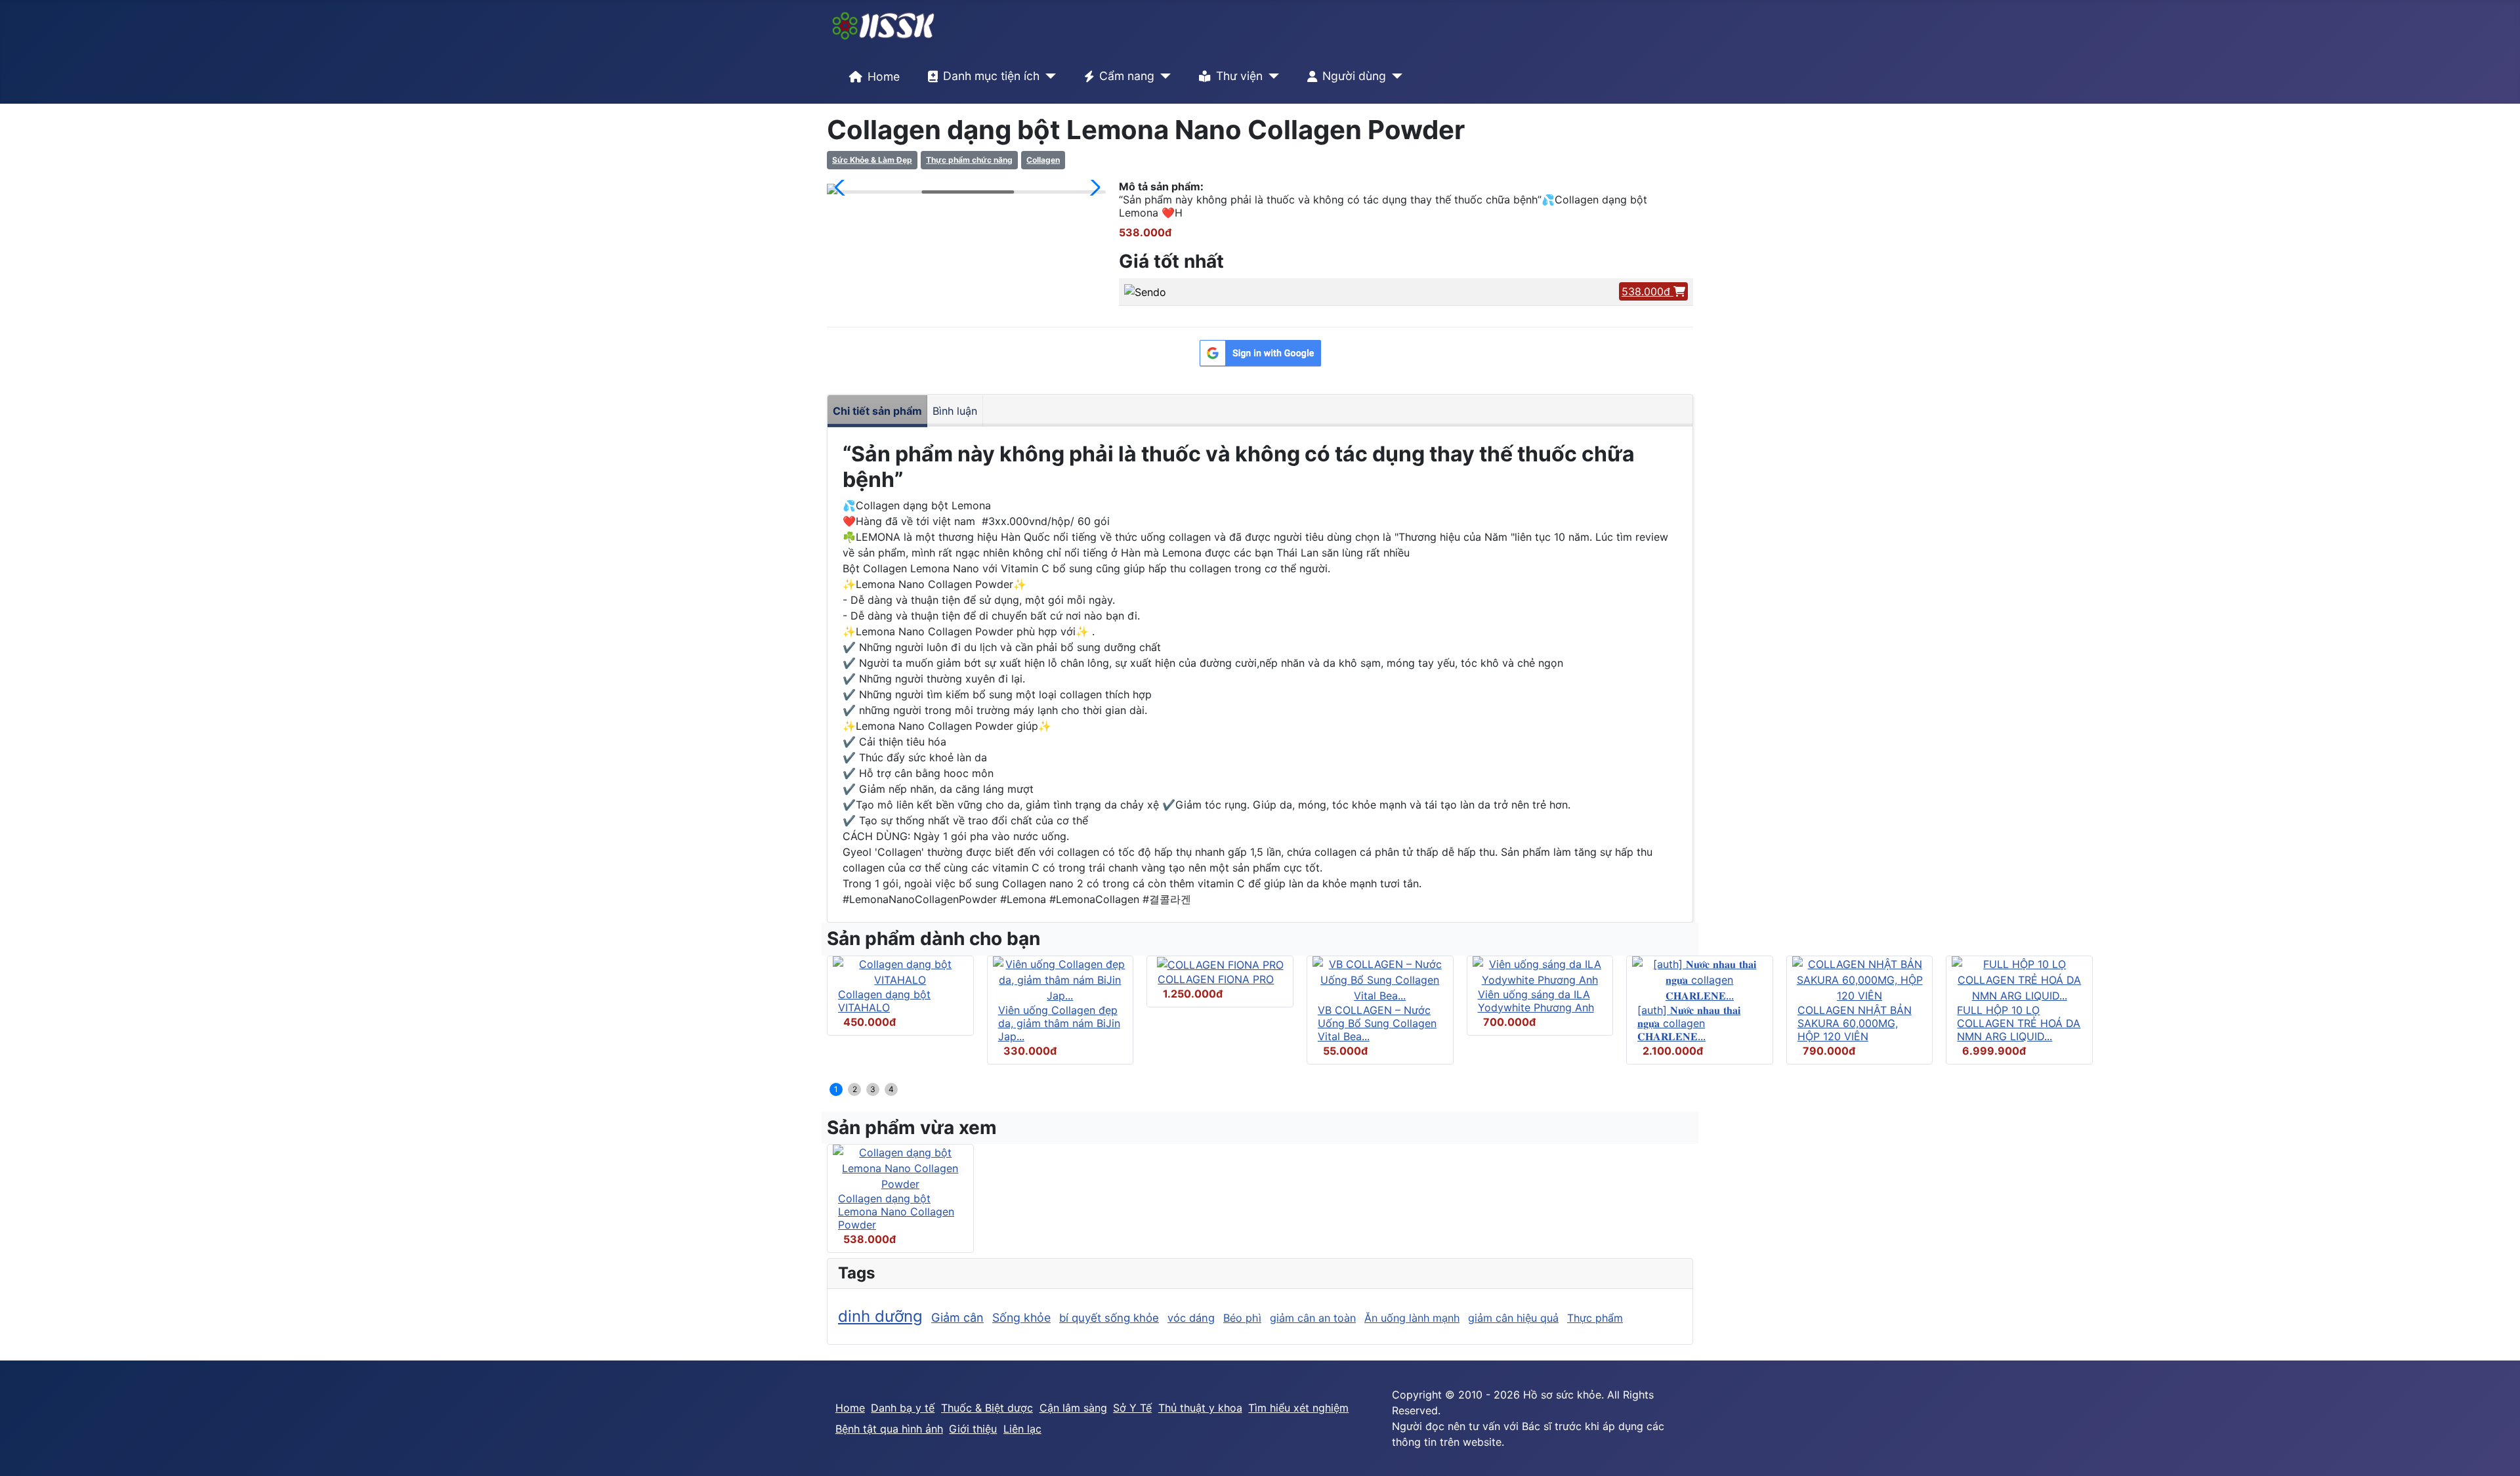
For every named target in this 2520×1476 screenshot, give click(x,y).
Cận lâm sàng (1073, 1408)
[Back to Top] (2497, 1452)
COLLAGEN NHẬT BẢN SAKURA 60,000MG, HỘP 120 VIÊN (1855, 1023)
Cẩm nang (1127, 76)
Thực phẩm (1595, 1318)
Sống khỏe (1021, 1318)
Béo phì (1242, 1318)
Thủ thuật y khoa (1200, 1408)
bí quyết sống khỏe (1109, 1318)
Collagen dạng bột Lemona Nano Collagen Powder (896, 1212)
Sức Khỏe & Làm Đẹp (872, 160)
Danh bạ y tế (903, 1408)
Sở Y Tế (1132, 1408)
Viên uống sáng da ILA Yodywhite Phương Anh (1536, 1001)
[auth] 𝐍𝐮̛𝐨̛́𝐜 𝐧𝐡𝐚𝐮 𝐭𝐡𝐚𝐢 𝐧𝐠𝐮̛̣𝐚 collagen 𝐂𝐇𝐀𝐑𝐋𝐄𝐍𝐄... (1689, 1023)
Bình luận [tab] (955, 411)
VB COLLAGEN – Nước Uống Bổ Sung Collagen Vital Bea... (1377, 1023)
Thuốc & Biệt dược (987, 1408)
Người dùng (1354, 76)
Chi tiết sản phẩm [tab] (877, 411)
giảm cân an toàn (1313, 1318)
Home (884, 76)
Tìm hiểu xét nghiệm (1298, 1408)
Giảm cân (957, 1318)
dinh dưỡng (880, 1316)
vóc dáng (1191, 1318)
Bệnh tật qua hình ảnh (889, 1429)
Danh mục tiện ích (991, 76)
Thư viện (1239, 76)
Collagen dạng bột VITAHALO (884, 1001)
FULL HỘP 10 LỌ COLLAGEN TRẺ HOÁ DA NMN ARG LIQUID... (2019, 1023)
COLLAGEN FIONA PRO (1216, 979)
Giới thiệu (973, 1429)
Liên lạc (1022, 1429)
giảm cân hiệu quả (1513, 1318)
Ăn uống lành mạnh (1412, 1318)
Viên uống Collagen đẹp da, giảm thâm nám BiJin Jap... (1059, 1023)
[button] (842, 188)
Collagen (1043, 160)
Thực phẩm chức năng (969, 160)
